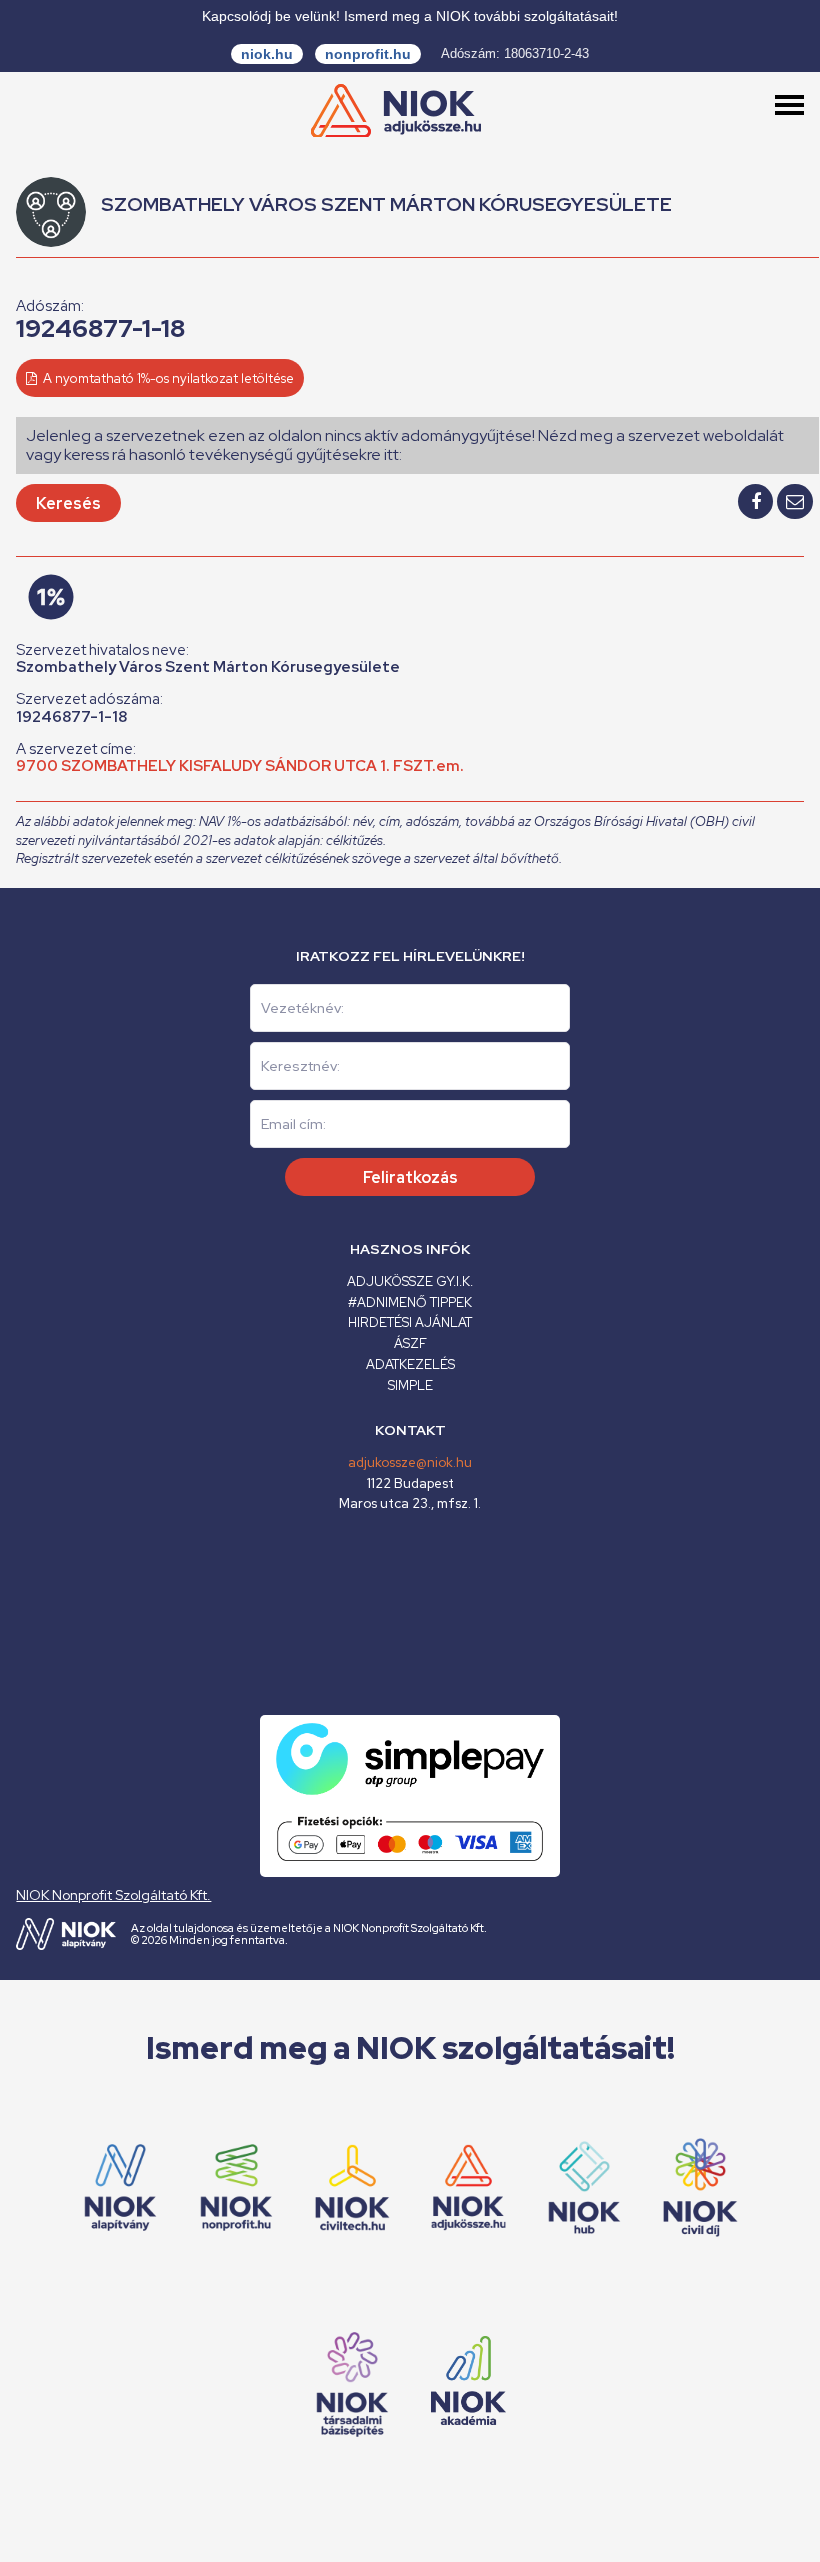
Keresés (68, 503)
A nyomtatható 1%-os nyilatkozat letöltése (167, 378)
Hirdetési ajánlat (410, 1322)
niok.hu (267, 54)
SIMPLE (410, 1385)
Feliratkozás (410, 1177)
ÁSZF (410, 1343)
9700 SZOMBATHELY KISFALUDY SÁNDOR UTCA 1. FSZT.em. (240, 766)
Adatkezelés (410, 1364)
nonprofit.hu (368, 54)
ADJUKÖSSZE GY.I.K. (410, 1281)
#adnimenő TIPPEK (410, 1302)
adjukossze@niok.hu (410, 1462)
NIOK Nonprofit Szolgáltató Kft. (113, 1895)
